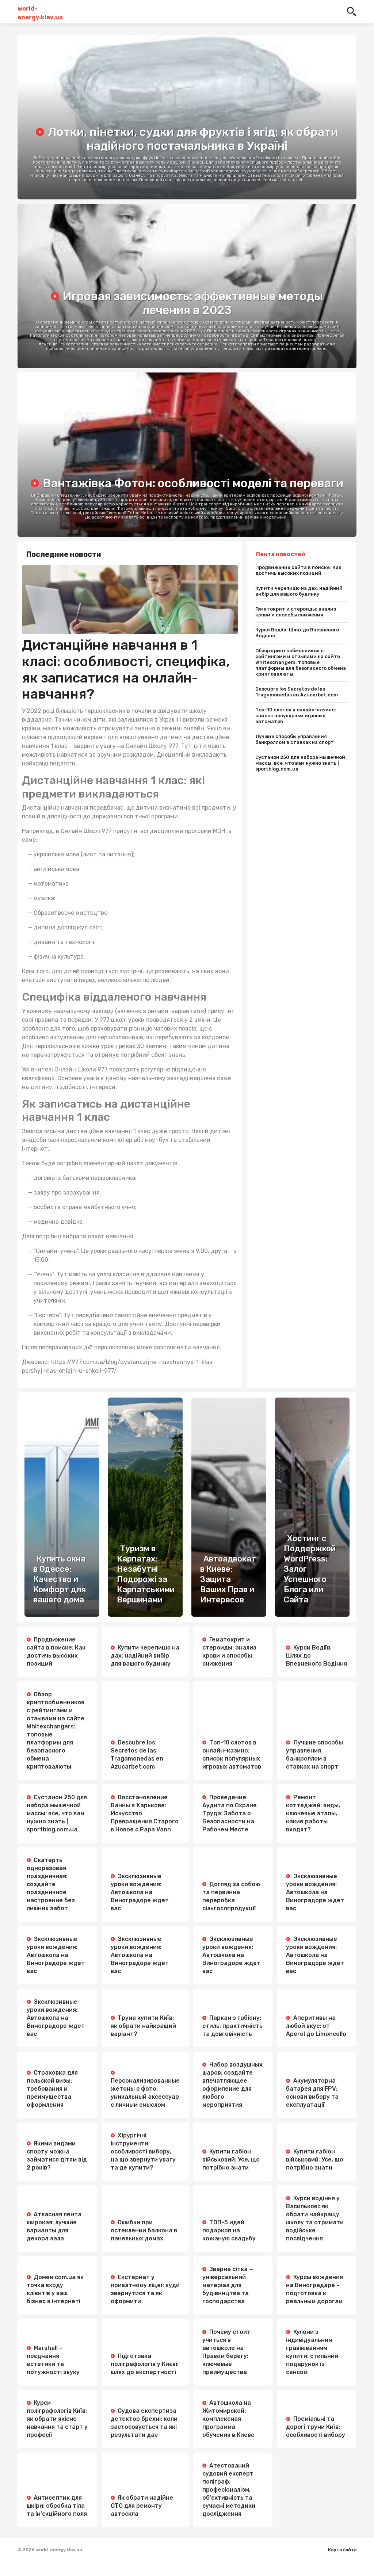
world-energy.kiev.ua (40, 12)
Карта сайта (342, 2550)
